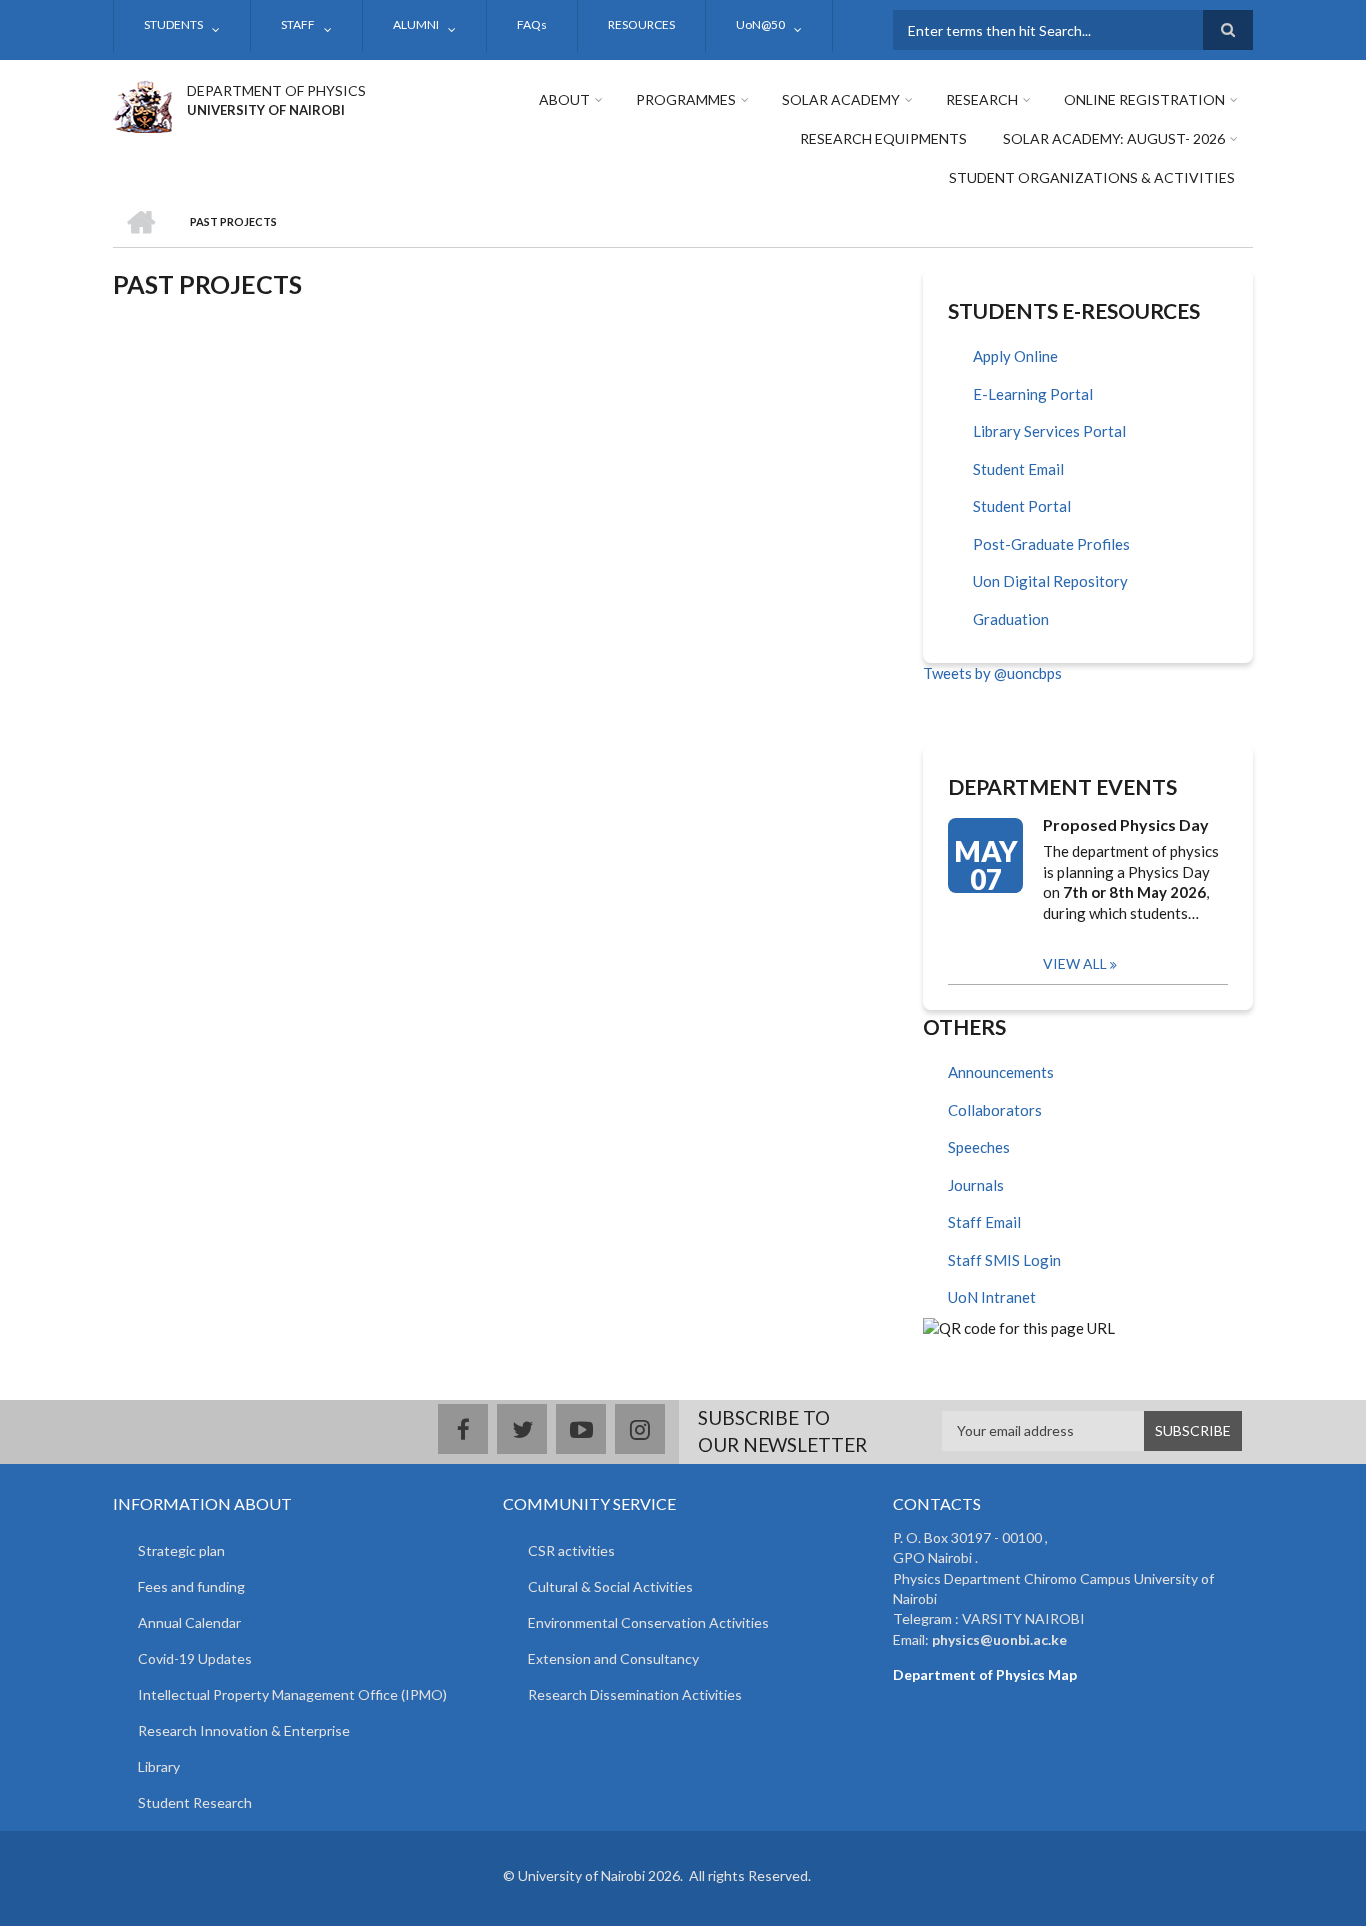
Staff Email (984, 1222)
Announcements (1001, 1072)
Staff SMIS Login (1004, 1260)
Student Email (1018, 469)
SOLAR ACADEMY (841, 99)
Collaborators (995, 1110)
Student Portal (1022, 506)
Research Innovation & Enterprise (244, 1730)
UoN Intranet (992, 1297)
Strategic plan (181, 1550)
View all (1075, 963)
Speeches (979, 1147)
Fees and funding (191, 1586)
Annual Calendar (189, 1622)
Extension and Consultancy (613, 1658)
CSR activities (571, 1550)
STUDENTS (173, 24)
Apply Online (1015, 356)
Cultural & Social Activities (610, 1586)
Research (982, 99)
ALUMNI (416, 24)
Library (159, 1766)
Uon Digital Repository (1050, 581)
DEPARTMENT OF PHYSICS (276, 90)
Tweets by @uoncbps (992, 673)
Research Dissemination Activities (635, 1694)
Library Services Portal (1049, 431)
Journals (976, 1185)
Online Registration (1144, 99)
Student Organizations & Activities (1092, 177)
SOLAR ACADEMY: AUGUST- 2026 (1114, 138)
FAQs (532, 24)
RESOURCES (641, 24)
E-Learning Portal (1033, 394)
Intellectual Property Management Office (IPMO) (292, 1694)
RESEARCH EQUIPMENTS (883, 138)
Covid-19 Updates (195, 1658)
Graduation (1011, 619)
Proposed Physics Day (1126, 824)
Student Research (195, 1802)
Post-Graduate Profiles (1051, 544)
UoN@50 (760, 24)
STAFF (298, 24)
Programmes (686, 99)
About (564, 99)
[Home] (142, 104)
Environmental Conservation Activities (648, 1622)
